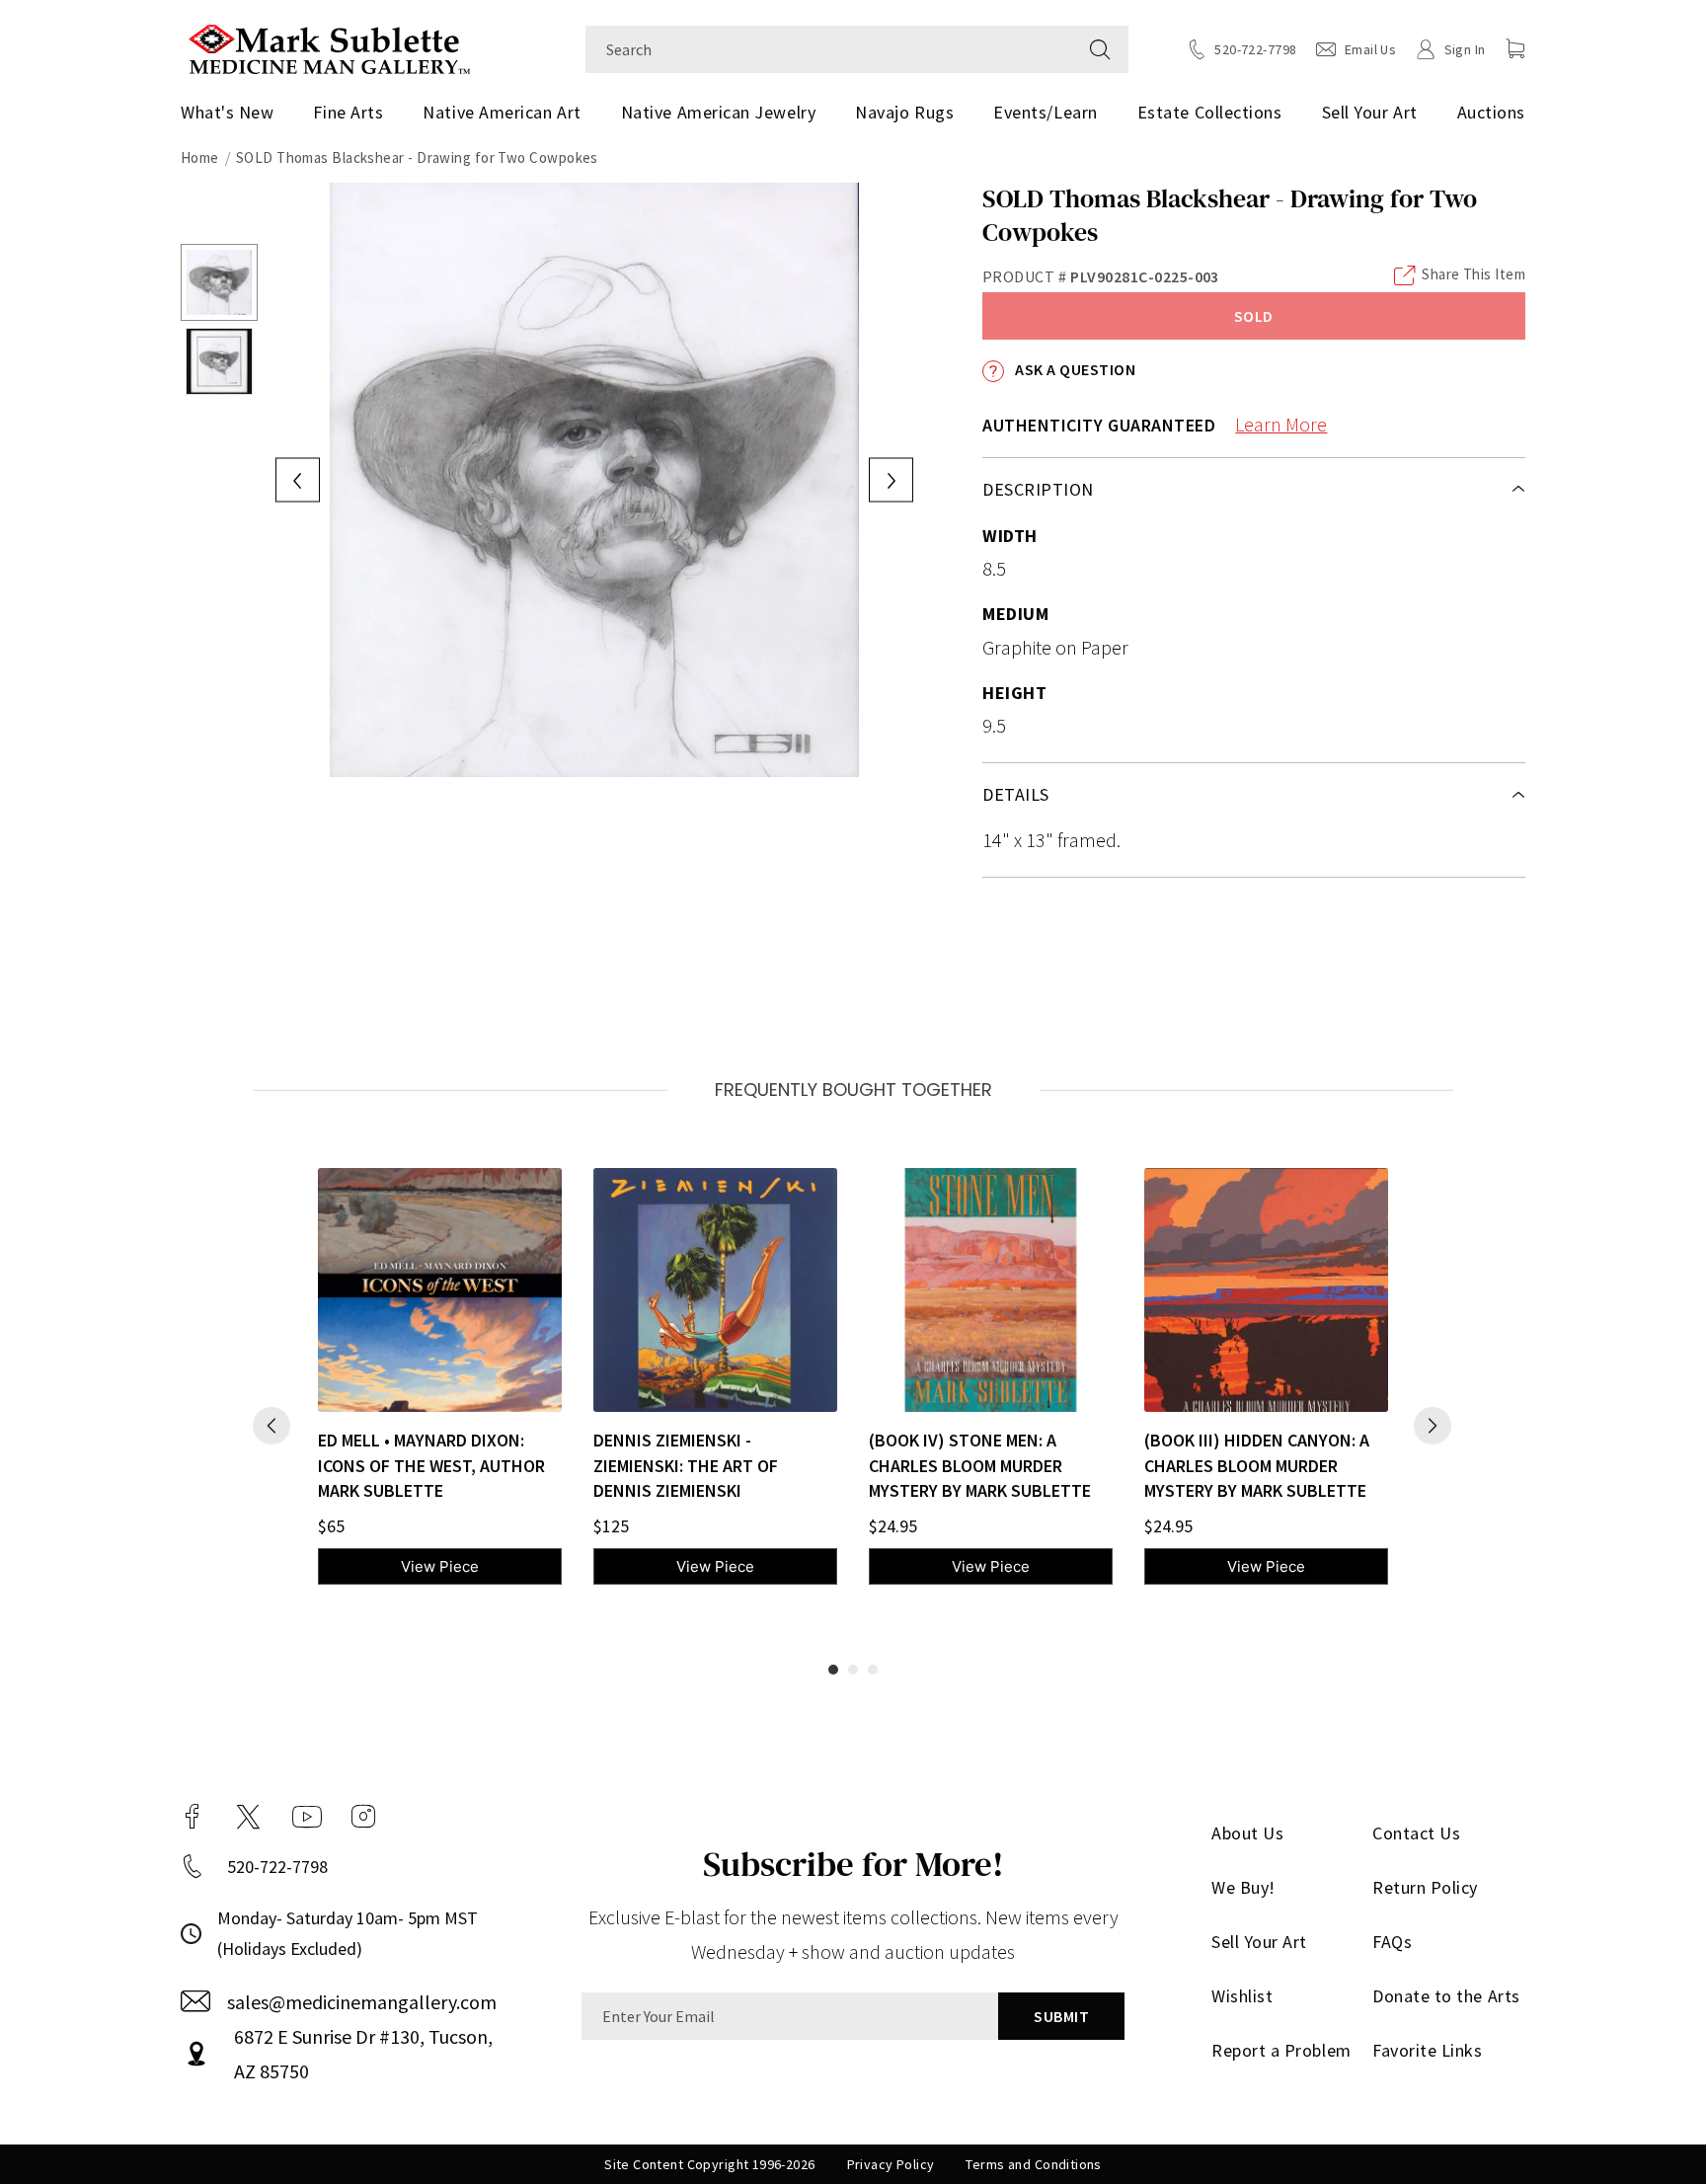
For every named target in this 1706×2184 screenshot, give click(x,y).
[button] (1515, 48)
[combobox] (829, 49)
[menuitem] (234, 113)
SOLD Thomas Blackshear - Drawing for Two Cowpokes (417, 157)
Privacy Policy (891, 2164)
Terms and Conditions (1033, 2164)
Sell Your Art (1370, 112)
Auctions (1491, 112)
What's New (227, 112)
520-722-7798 (277, 1867)
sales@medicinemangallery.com (362, 2002)
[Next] (1433, 1426)
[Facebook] (193, 1817)
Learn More (1281, 424)
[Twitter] (248, 1817)
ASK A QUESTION (1074, 369)
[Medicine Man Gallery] (329, 47)
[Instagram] (363, 1817)
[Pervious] (271, 1426)
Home (200, 157)
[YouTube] (307, 1817)
